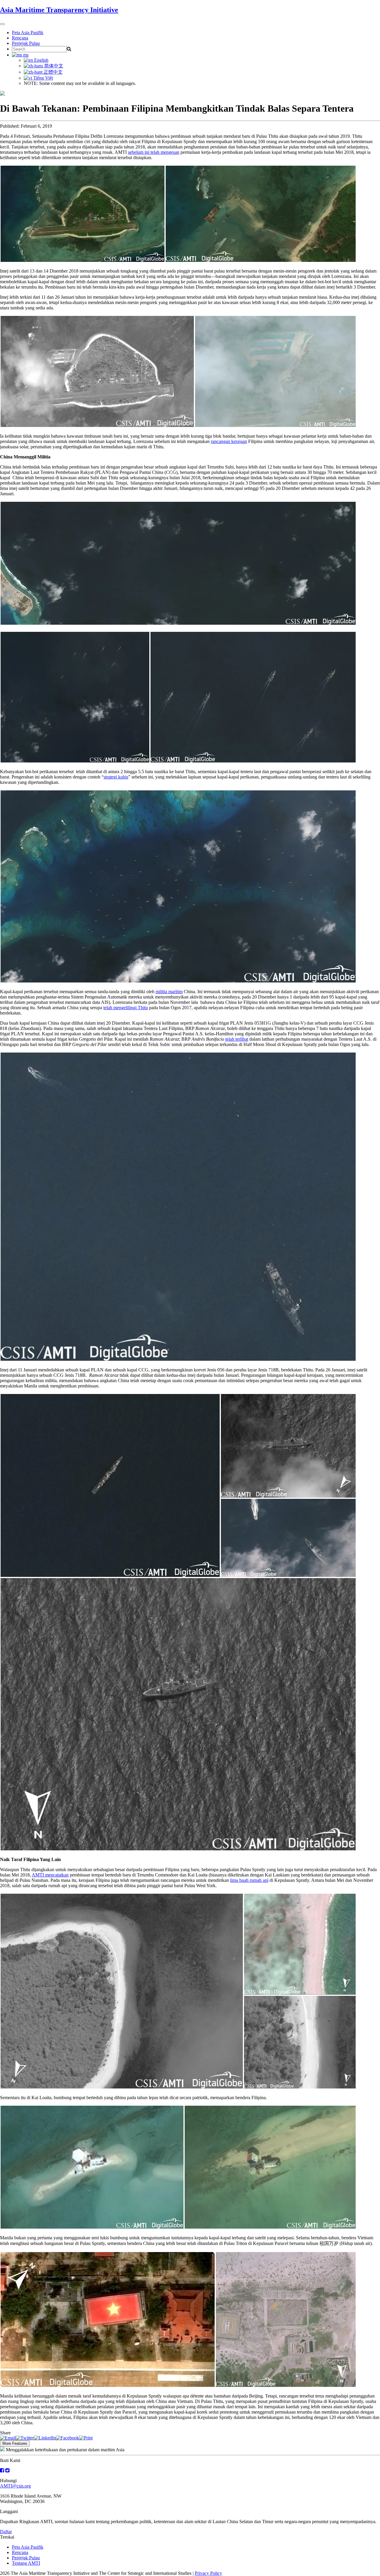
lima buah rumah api (249, 1880)
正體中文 (53, 72)
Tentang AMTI (26, 2563)
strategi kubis (116, 777)
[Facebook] (67, 2438)
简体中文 (53, 66)
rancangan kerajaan (229, 441)
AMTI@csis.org (15, 2486)
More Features (15, 2443)
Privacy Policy (208, 2573)
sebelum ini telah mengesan (154, 152)
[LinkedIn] (45, 2438)
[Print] (86, 2438)
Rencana (20, 38)
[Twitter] (25, 2438)
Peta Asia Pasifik (28, 33)
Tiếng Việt (42, 78)
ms (25, 55)
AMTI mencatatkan (50, 1875)
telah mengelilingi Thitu (126, 1008)
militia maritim (169, 992)
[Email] (8, 2438)
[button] (83, 214)
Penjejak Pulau (26, 43)
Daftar (6, 2532)
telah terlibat (237, 1039)
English (41, 60)
